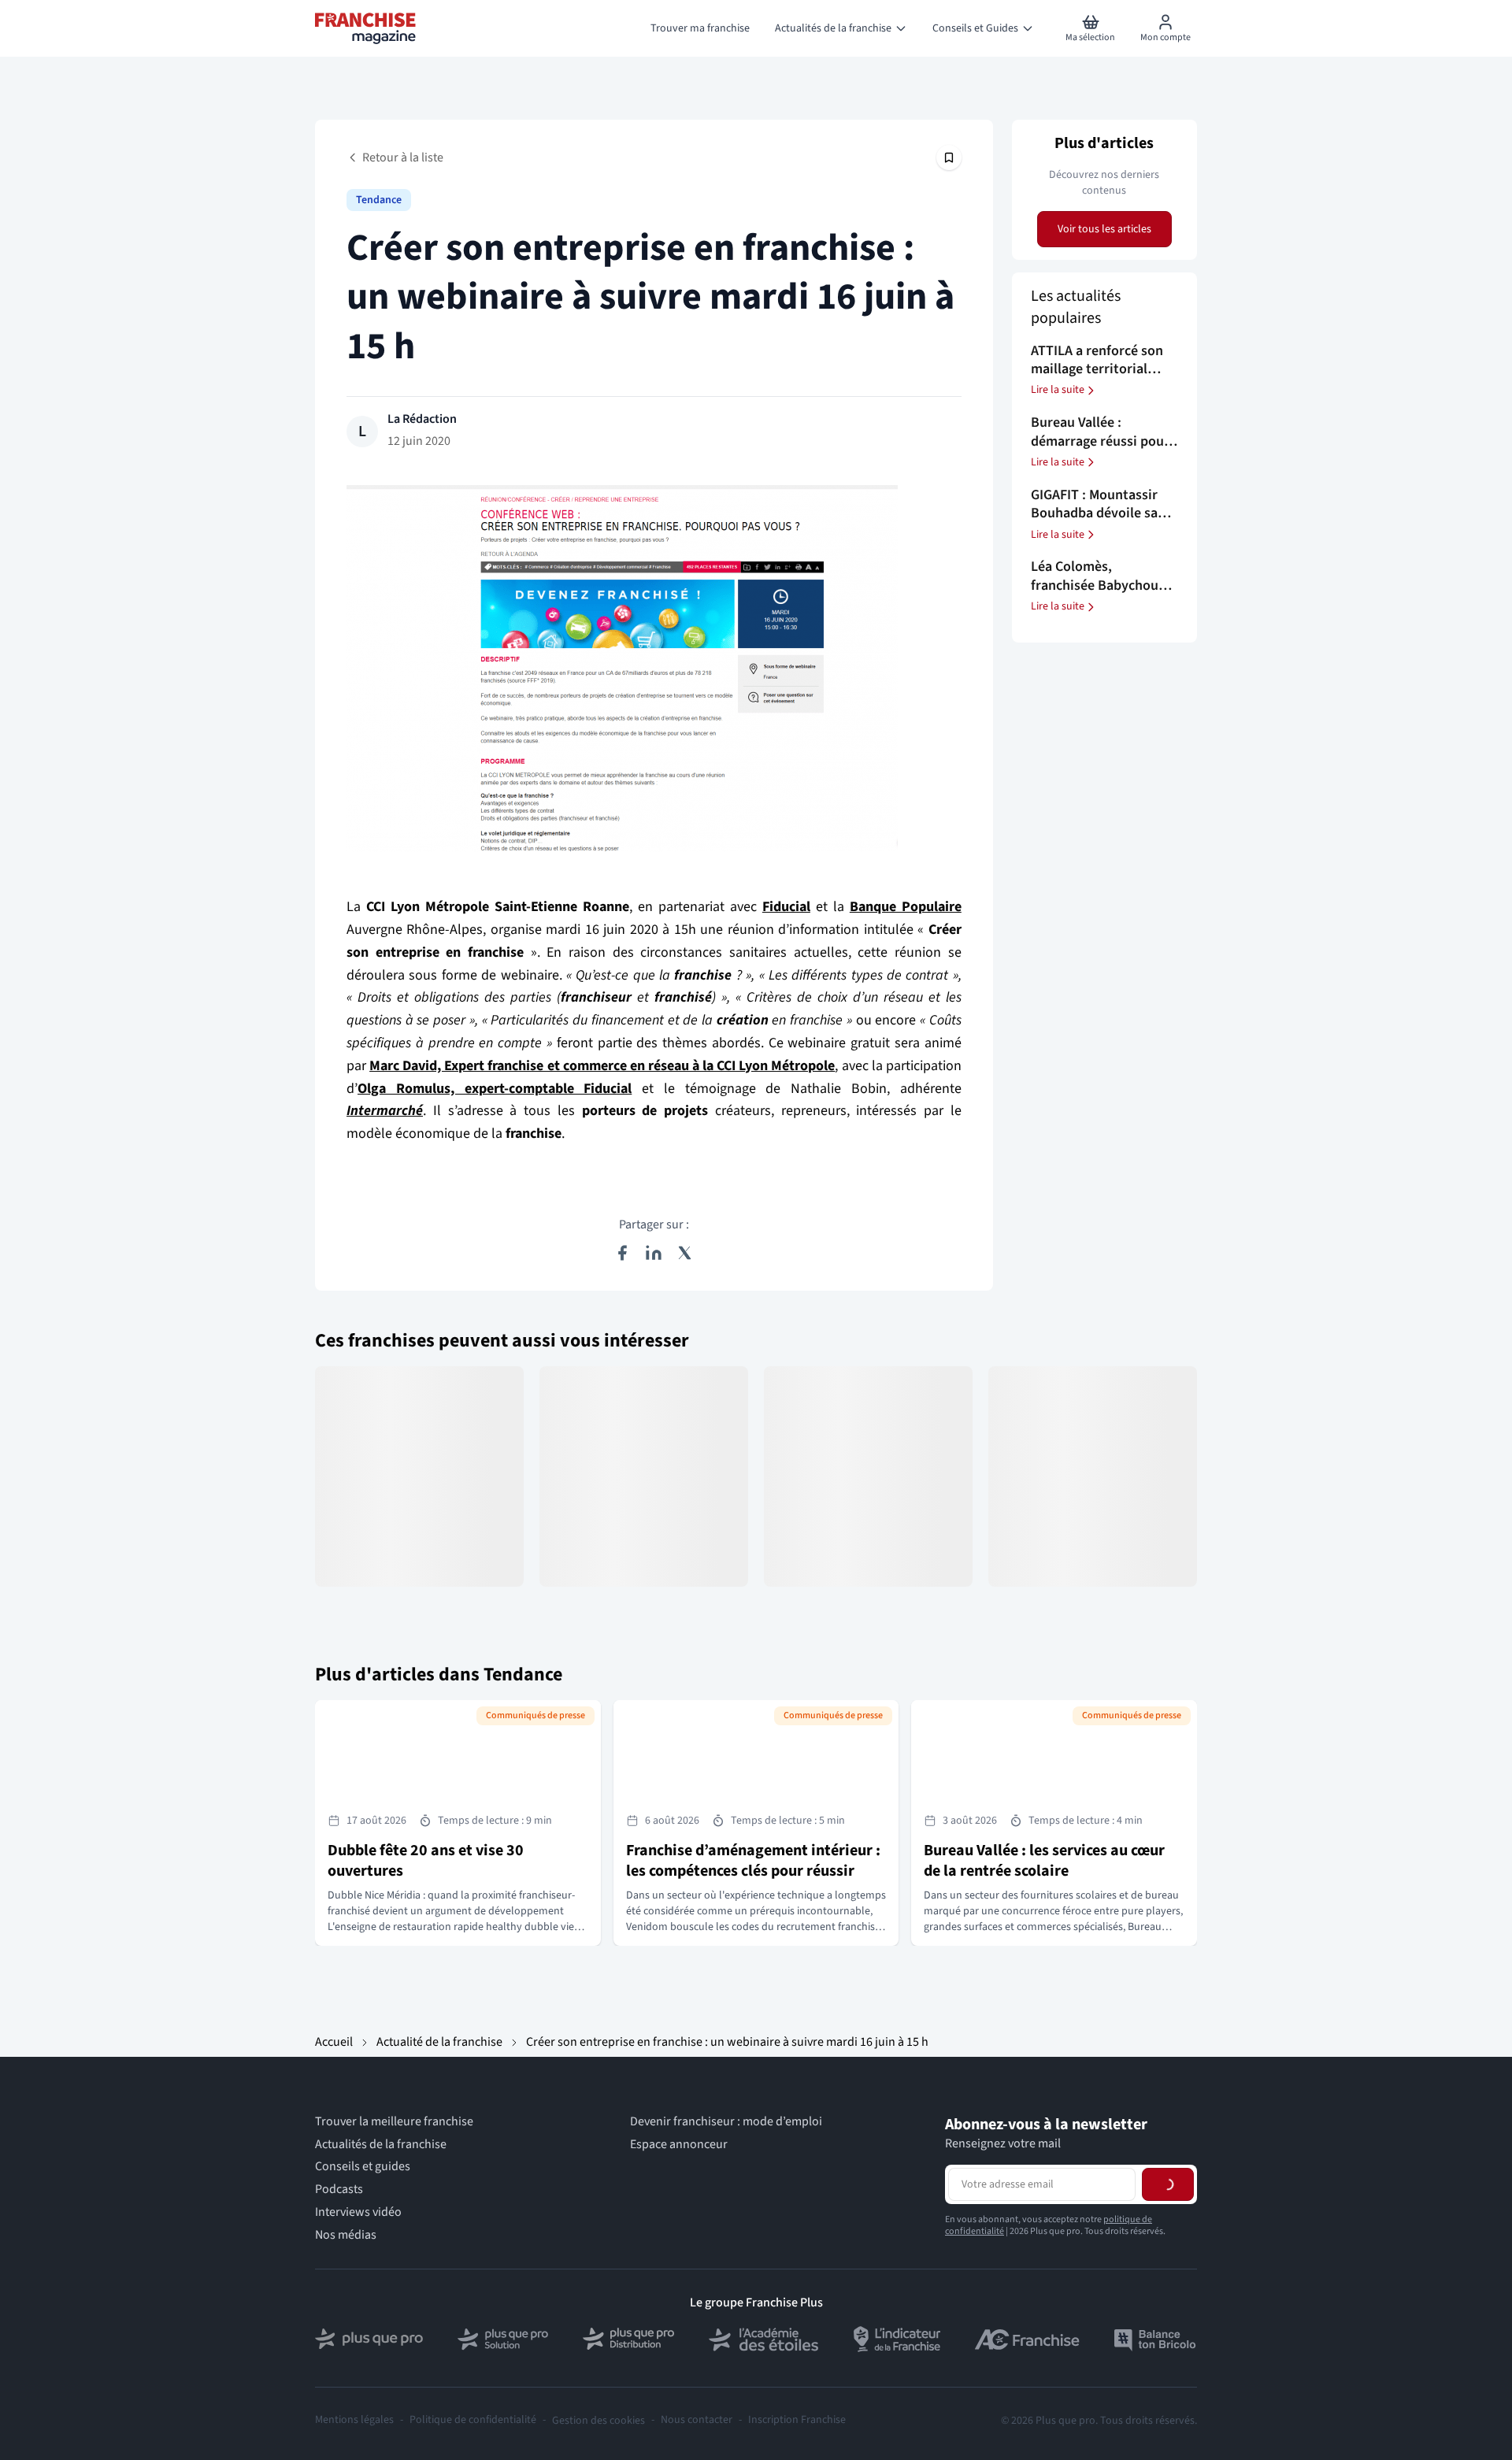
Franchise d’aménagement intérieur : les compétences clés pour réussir (753, 1861)
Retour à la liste (403, 157)
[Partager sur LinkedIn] (654, 1253)
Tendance (379, 200)
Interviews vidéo (358, 2212)
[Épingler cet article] (949, 157)
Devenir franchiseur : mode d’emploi (726, 2122)
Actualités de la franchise (381, 2145)
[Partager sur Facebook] (622, 1253)
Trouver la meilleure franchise (394, 2122)
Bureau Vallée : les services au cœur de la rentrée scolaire (1044, 1861)
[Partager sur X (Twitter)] (685, 1253)
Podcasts (339, 2190)
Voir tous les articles (1104, 229)
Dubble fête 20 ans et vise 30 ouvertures (426, 1861)
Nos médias (346, 2235)
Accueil (334, 2042)
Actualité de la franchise (439, 2042)
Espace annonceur (679, 2145)
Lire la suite (1058, 391)
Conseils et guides (363, 2167)
